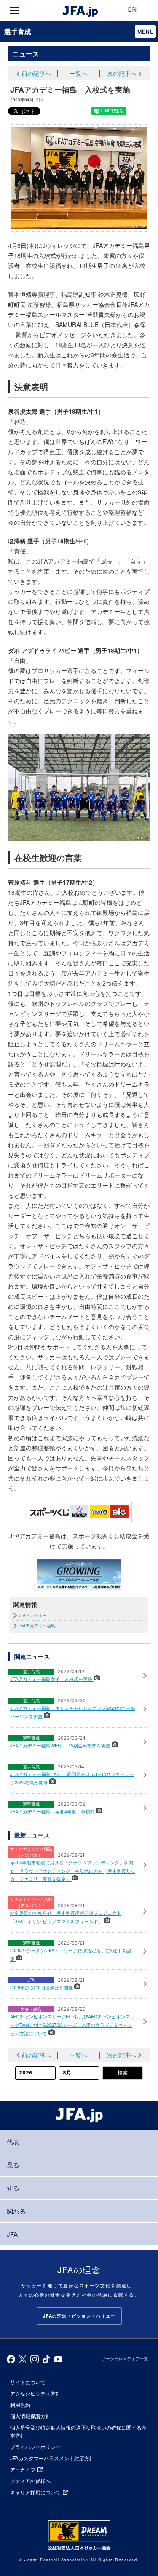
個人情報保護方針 (30, 2416)
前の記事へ (36, 73)
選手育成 (18, 31)
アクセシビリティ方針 (35, 2393)
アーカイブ (23, 2469)
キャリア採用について (35, 2492)
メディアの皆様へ (30, 2481)
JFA (12, 2234)
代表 (13, 2141)
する (13, 2188)
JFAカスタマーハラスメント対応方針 (52, 2458)
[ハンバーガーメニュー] (15, 11)
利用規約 (20, 2405)
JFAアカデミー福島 (37, 1626)
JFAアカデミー (33, 1615)
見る (13, 2165)
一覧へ (79, 73)
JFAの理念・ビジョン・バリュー (79, 2316)
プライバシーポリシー (35, 2447)
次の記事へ (122, 73)
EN (132, 10)
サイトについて (28, 2382)
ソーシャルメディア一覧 (125, 2358)
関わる (16, 2211)
